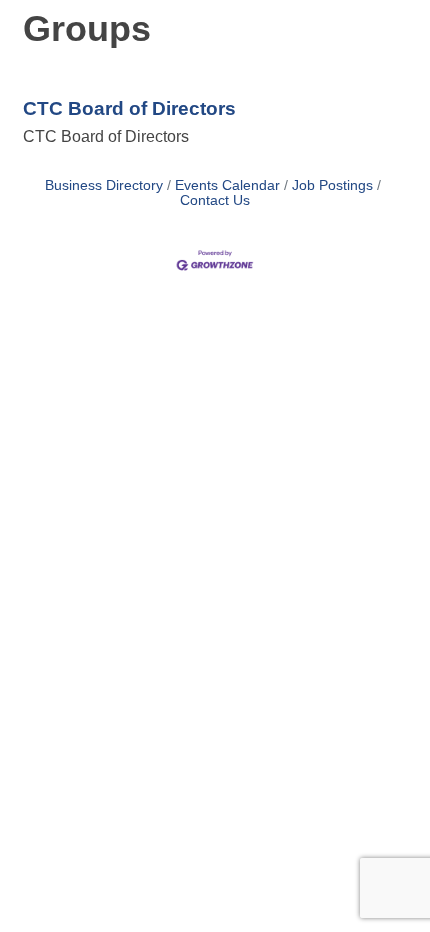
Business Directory (104, 185)
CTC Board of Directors (129, 108)
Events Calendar (227, 185)
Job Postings (332, 185)
